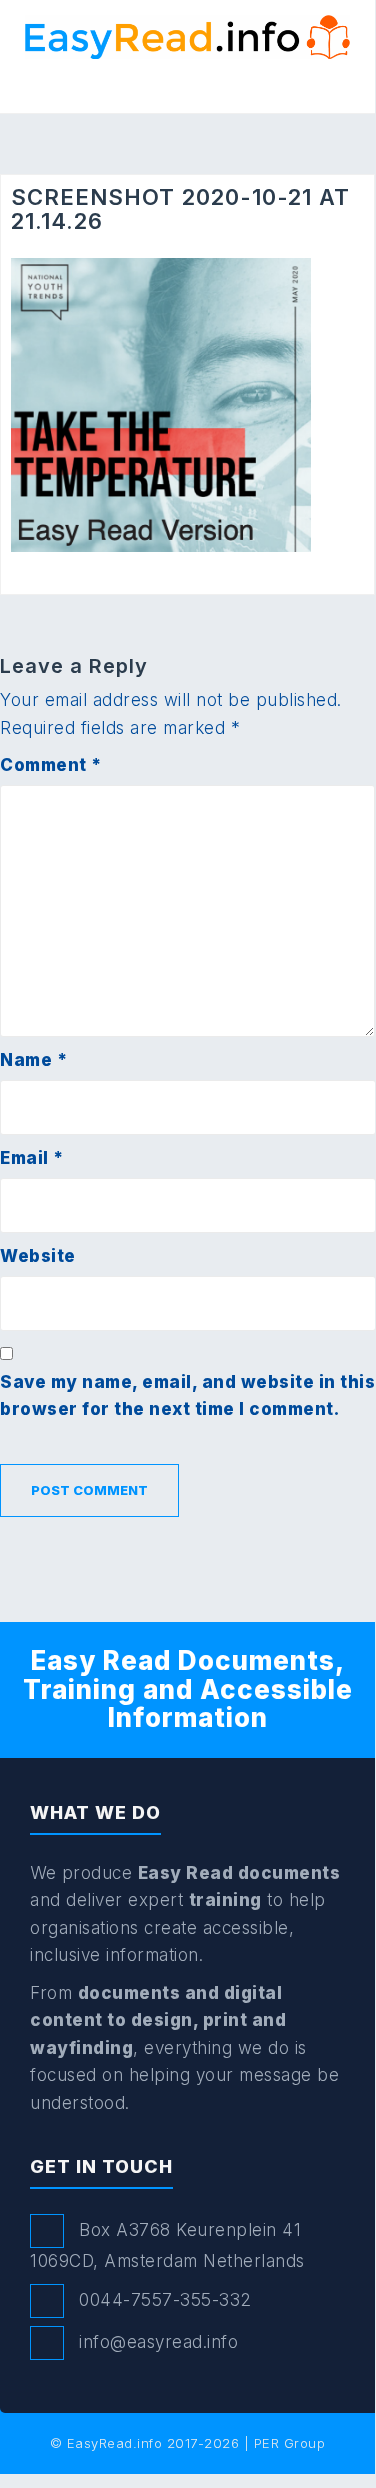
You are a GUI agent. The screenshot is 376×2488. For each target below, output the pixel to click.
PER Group (290, 2443)
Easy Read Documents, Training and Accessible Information (188, 1689)
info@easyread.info (158, 2342)
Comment (51, 765)
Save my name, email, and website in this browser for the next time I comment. (187, 1396)
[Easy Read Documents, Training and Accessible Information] (187, 36)
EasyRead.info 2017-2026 (153, 2443)
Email (32, 1158)
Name (33, 1060)
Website (38, 1256)
